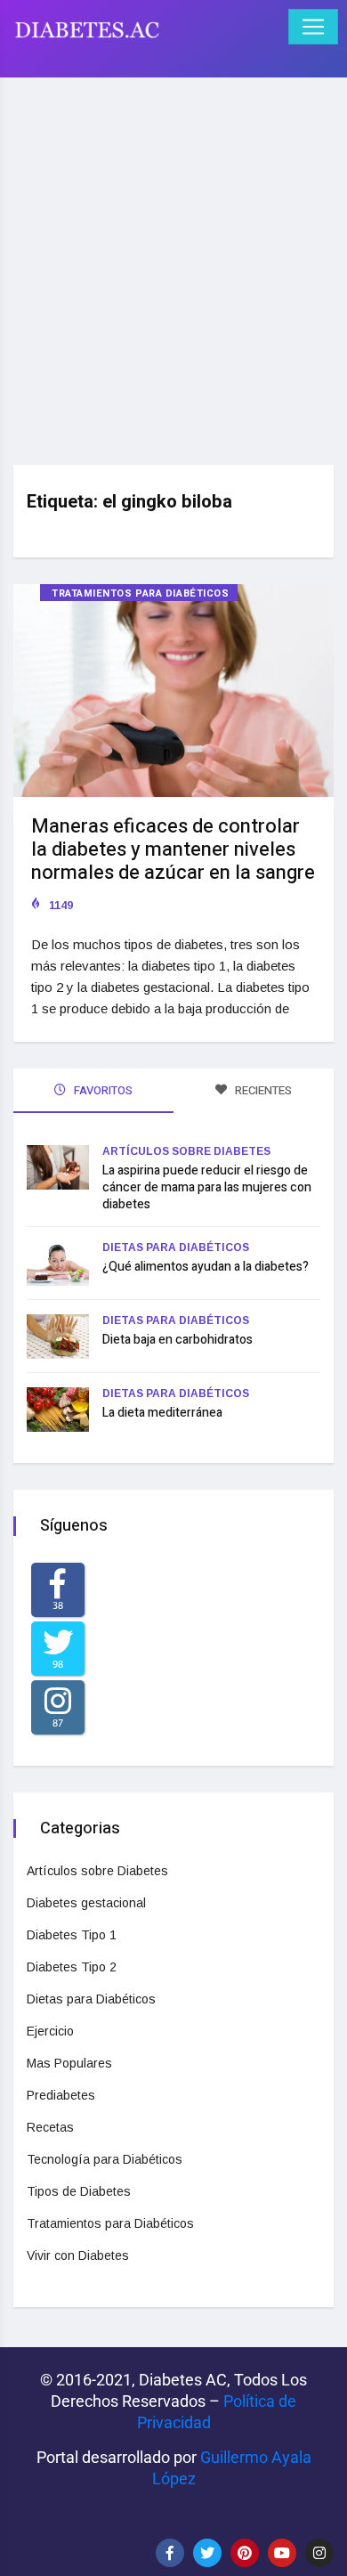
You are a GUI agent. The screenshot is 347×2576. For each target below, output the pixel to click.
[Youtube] (282, 2553)
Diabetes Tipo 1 (72, 1935)
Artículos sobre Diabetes (186, 1151)
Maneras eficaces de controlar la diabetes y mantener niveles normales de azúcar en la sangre (173, 849)
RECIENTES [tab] (262, 1090)
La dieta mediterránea (162, 1413)
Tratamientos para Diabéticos (140, 593)
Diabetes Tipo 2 (72, 1967)
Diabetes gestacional (86, 1903)
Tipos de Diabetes (79, 2191)
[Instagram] (319, 2553)
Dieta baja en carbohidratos (178, 1340)
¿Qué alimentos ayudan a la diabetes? (206, 1267)
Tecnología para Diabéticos (105, 2159)
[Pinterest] (245, 2553)
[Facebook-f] (170, 2553)
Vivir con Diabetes (78, 2255)
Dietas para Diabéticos (176, 1247)
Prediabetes (61, 2095)
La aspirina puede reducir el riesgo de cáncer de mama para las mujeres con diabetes (207, 1187)
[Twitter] (207, 2553)
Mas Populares (69, 2063)
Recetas (50, 2127)
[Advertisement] (173, 264)
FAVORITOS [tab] (102, 1090)
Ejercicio (50, 2031)
